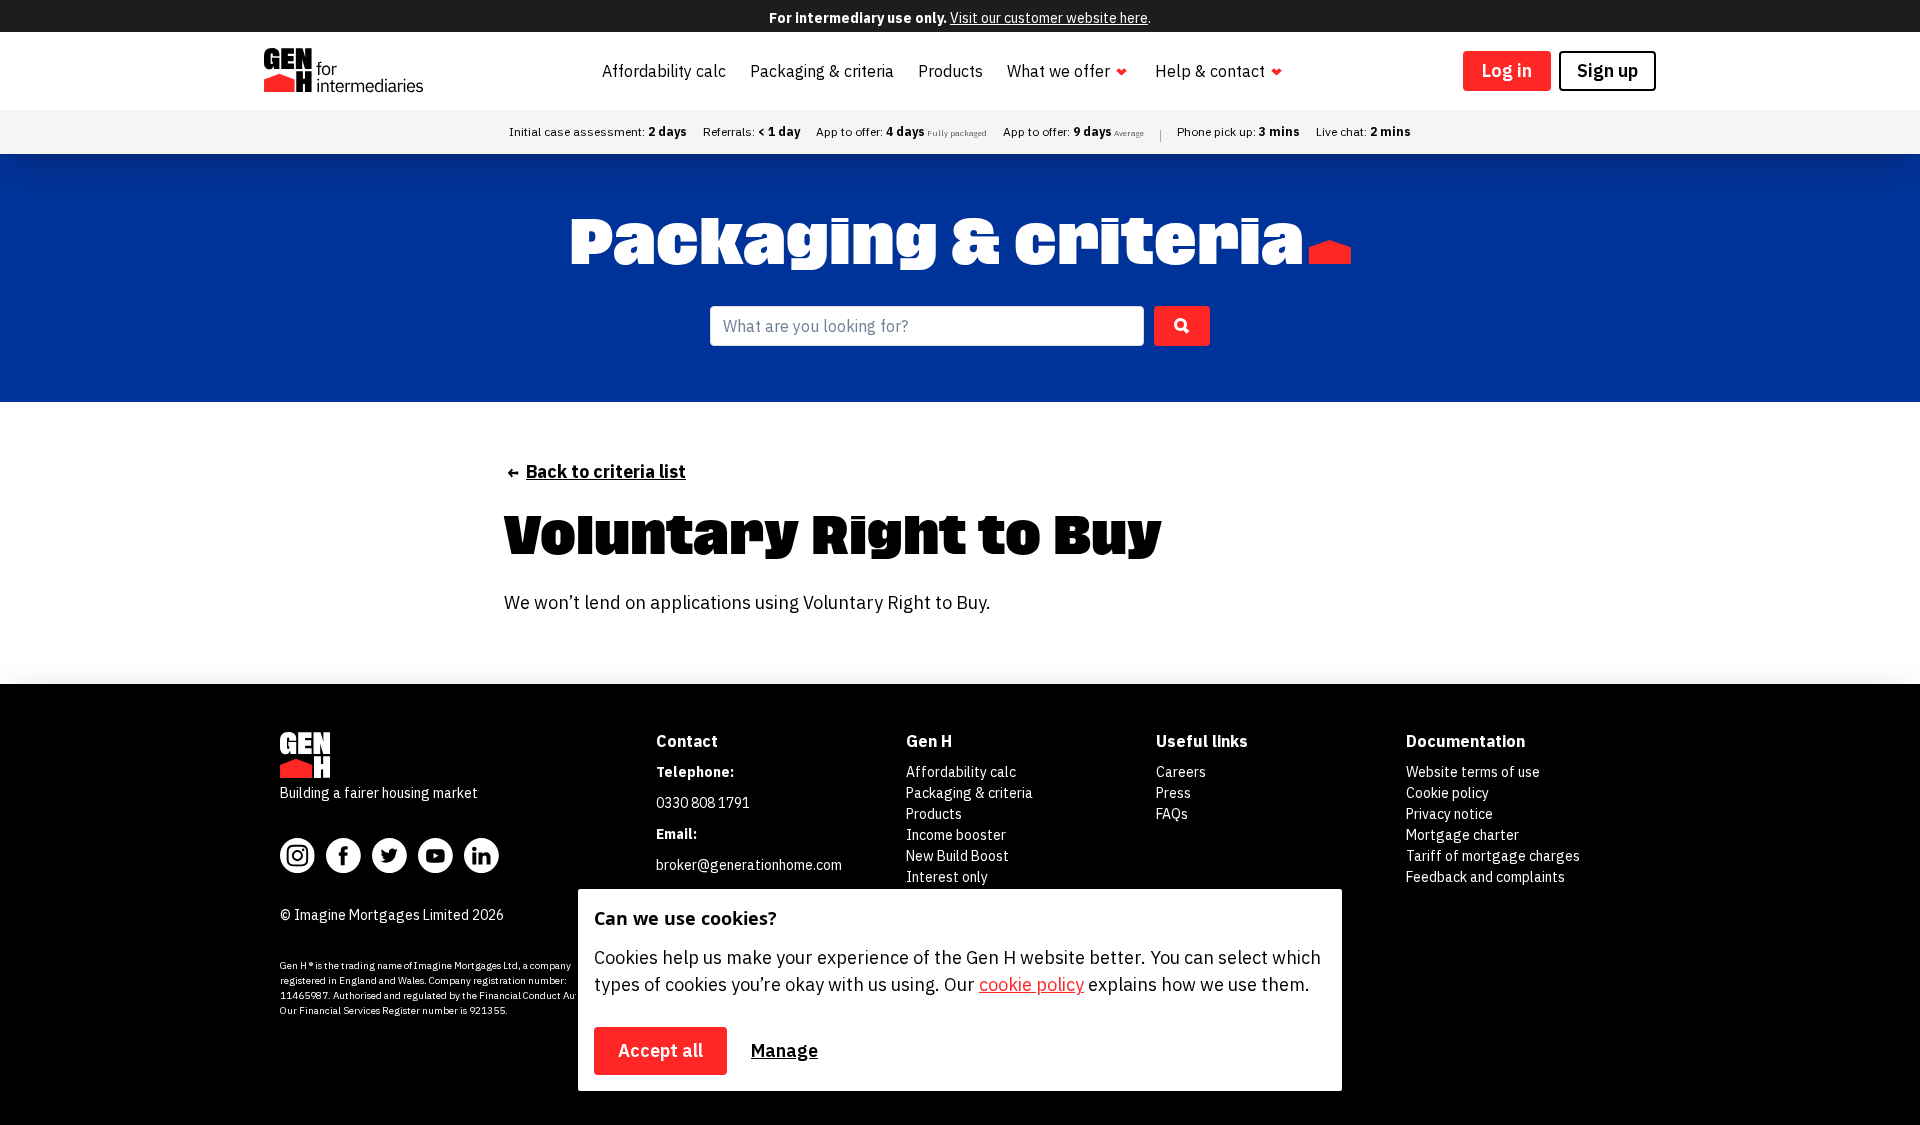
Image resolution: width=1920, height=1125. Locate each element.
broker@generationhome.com (749, 865)
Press (1173, 793)
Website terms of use (1473, 772)
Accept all (660, 1050)
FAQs (1172, 814)
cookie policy (1031, 984)
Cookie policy (1447, 793)
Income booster (956, 835)
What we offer (1058, 71)
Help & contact (1210, 71)
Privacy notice (1449, 814)
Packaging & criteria (822, 71)
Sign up (1607, 70)
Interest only (947, 877)
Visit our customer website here (1049, 18)
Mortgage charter (1462, 835)
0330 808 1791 (703, 803)
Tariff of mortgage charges (1493, 856)
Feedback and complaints (1485, 877)
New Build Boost (957, 856)
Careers (1181, 772)
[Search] (1182, 326)
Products (950, 71)
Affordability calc (664, 71)
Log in (1507, 70)
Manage (784, 1050)
